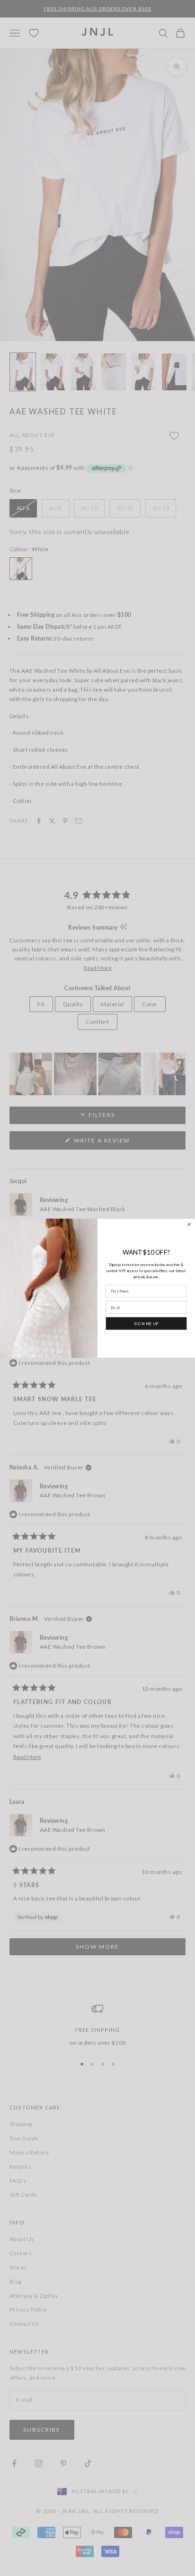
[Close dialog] (190, 1224)
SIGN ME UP (146, 1323)
